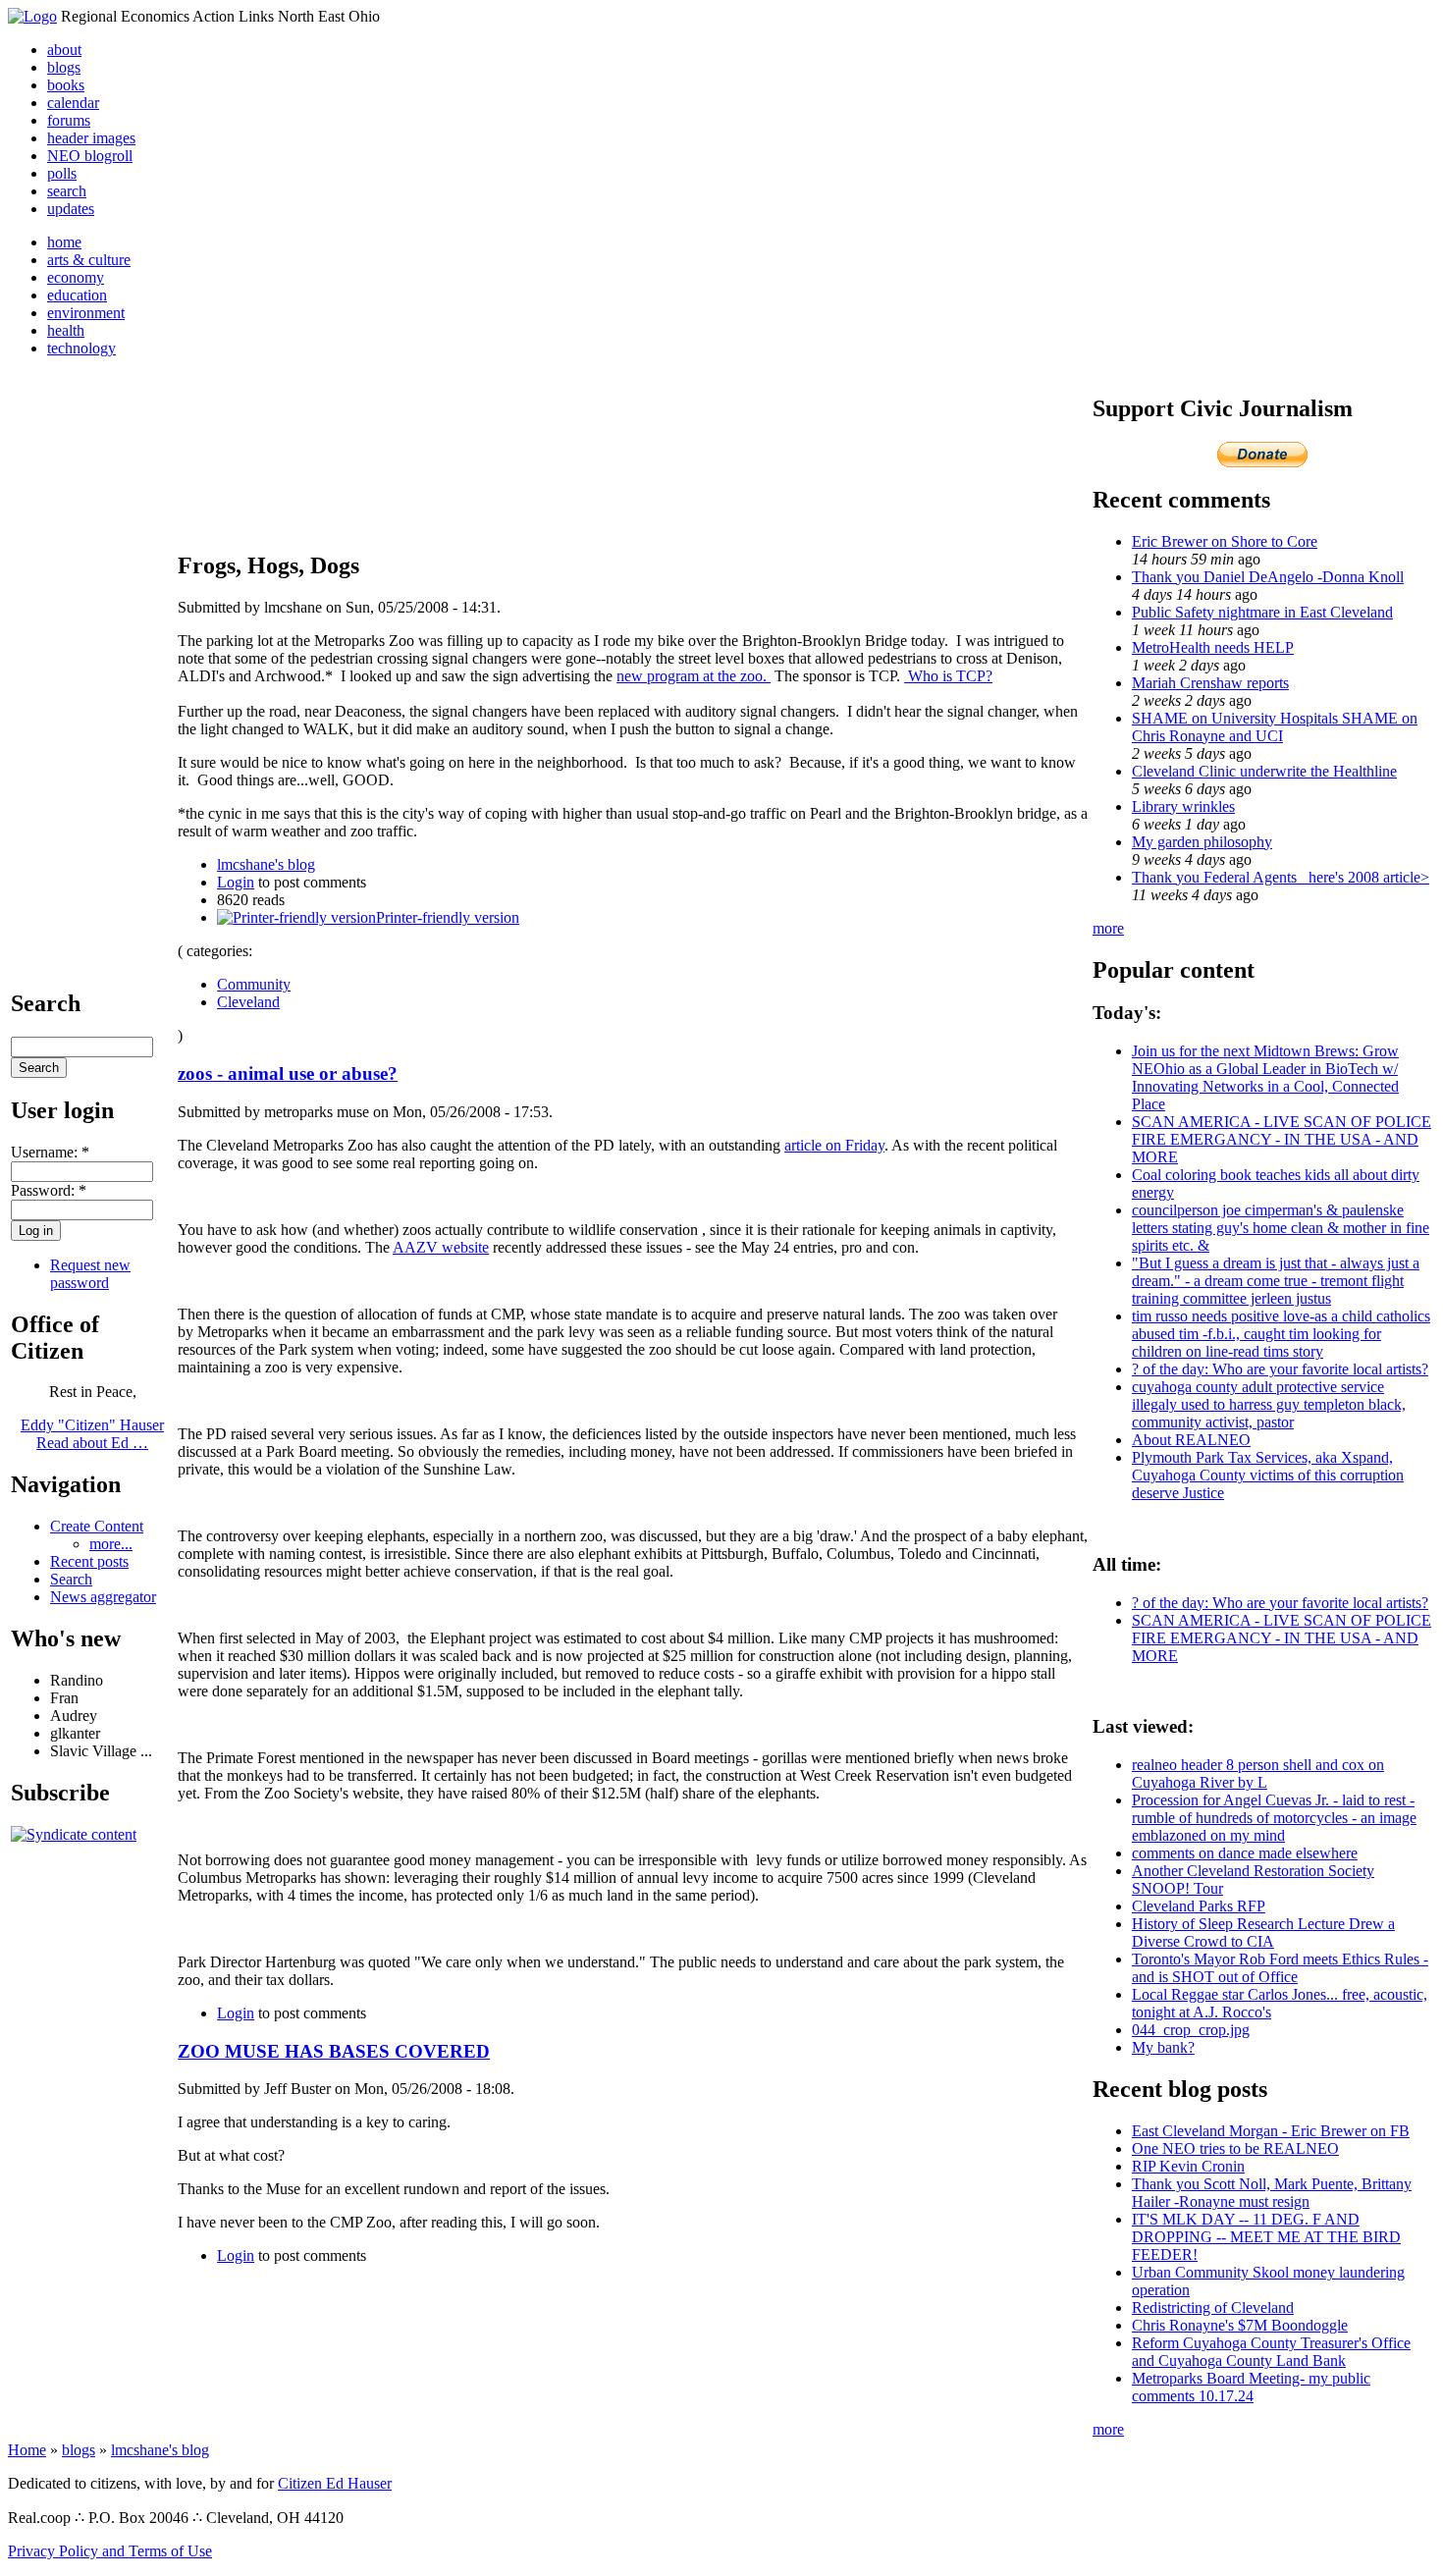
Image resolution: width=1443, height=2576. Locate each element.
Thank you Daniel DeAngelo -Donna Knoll (1268, 577)
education (77, 295)
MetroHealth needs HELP (1213, 647)
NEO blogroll (90, 156)
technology (81, 348)
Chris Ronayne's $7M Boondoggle (1240, 2325)
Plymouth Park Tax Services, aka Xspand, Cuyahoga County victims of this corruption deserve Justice (1268, 1475)
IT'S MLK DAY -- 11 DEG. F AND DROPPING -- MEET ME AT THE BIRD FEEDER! (1266, 2237)
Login (236, 882)
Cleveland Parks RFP (1199, 1906)
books (66, 85)
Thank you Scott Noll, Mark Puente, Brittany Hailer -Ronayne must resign (1272, 2193)
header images (91, 138)
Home (27, 2450)
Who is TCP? (948, 676)
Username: (50, 1152)
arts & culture (89, 260)
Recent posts (89, 1561)
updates (71, 209)
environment (86, 313)
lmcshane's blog (266, 864)
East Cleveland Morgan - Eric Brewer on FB (1271, 2131)
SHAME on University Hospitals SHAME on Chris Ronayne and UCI (1275, 727)
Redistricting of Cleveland (1213, 2308)
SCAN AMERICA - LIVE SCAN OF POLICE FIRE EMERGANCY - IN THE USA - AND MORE (1282, 1139)
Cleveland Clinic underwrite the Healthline (1264, 771)
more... (111, 1544)
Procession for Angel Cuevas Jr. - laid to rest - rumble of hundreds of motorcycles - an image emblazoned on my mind (1274, 1818)
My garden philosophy (1202, 842)
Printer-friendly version (448, 917)
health (66, 330)
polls (62, 173)
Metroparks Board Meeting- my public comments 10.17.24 (1251, 2387)
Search (71, 1579)
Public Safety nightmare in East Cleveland (1262, 612)
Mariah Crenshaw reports (1210, 683)
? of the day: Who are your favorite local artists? (1280, 1369)
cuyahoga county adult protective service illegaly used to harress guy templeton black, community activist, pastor (1269, 1404)
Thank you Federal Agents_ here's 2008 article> (1281, 877)
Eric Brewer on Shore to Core (1225, 541)
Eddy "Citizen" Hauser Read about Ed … (92, 1434)
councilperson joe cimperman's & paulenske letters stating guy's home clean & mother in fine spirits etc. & (1281, 1228)
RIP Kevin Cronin (1188, 2166)
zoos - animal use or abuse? (288, 1073)
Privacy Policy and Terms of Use (110, 2551)
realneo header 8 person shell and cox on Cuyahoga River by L (1258, 1773)
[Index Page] (32, 16)
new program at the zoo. (694, 676)
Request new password (90, 1274)
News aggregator (103, 1597)
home (64, 242)
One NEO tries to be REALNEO (1235, 2148)
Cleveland (248, 1002)
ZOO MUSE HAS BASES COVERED (334, 2051)
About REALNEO (1191, 1440)
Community (254, 984)
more (1108, 928)
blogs (64, 67)
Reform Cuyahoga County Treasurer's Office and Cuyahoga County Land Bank (1271, 2352)
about (64, 50)
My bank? (1163, 2047)
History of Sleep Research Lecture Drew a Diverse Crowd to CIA (1263, 1932)
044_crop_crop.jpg (1191, 2030)
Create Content (97, 1526)
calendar (73, 103)
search (67, 191)
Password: (49, 1190)
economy (76, 277)
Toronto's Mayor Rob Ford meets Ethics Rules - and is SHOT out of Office (1280, 1968)
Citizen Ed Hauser (335, 2483)
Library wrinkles (1183, 806)
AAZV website (441, 1247)
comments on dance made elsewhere (1245, 1853)
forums (69, 120)
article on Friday (834, 1145)
